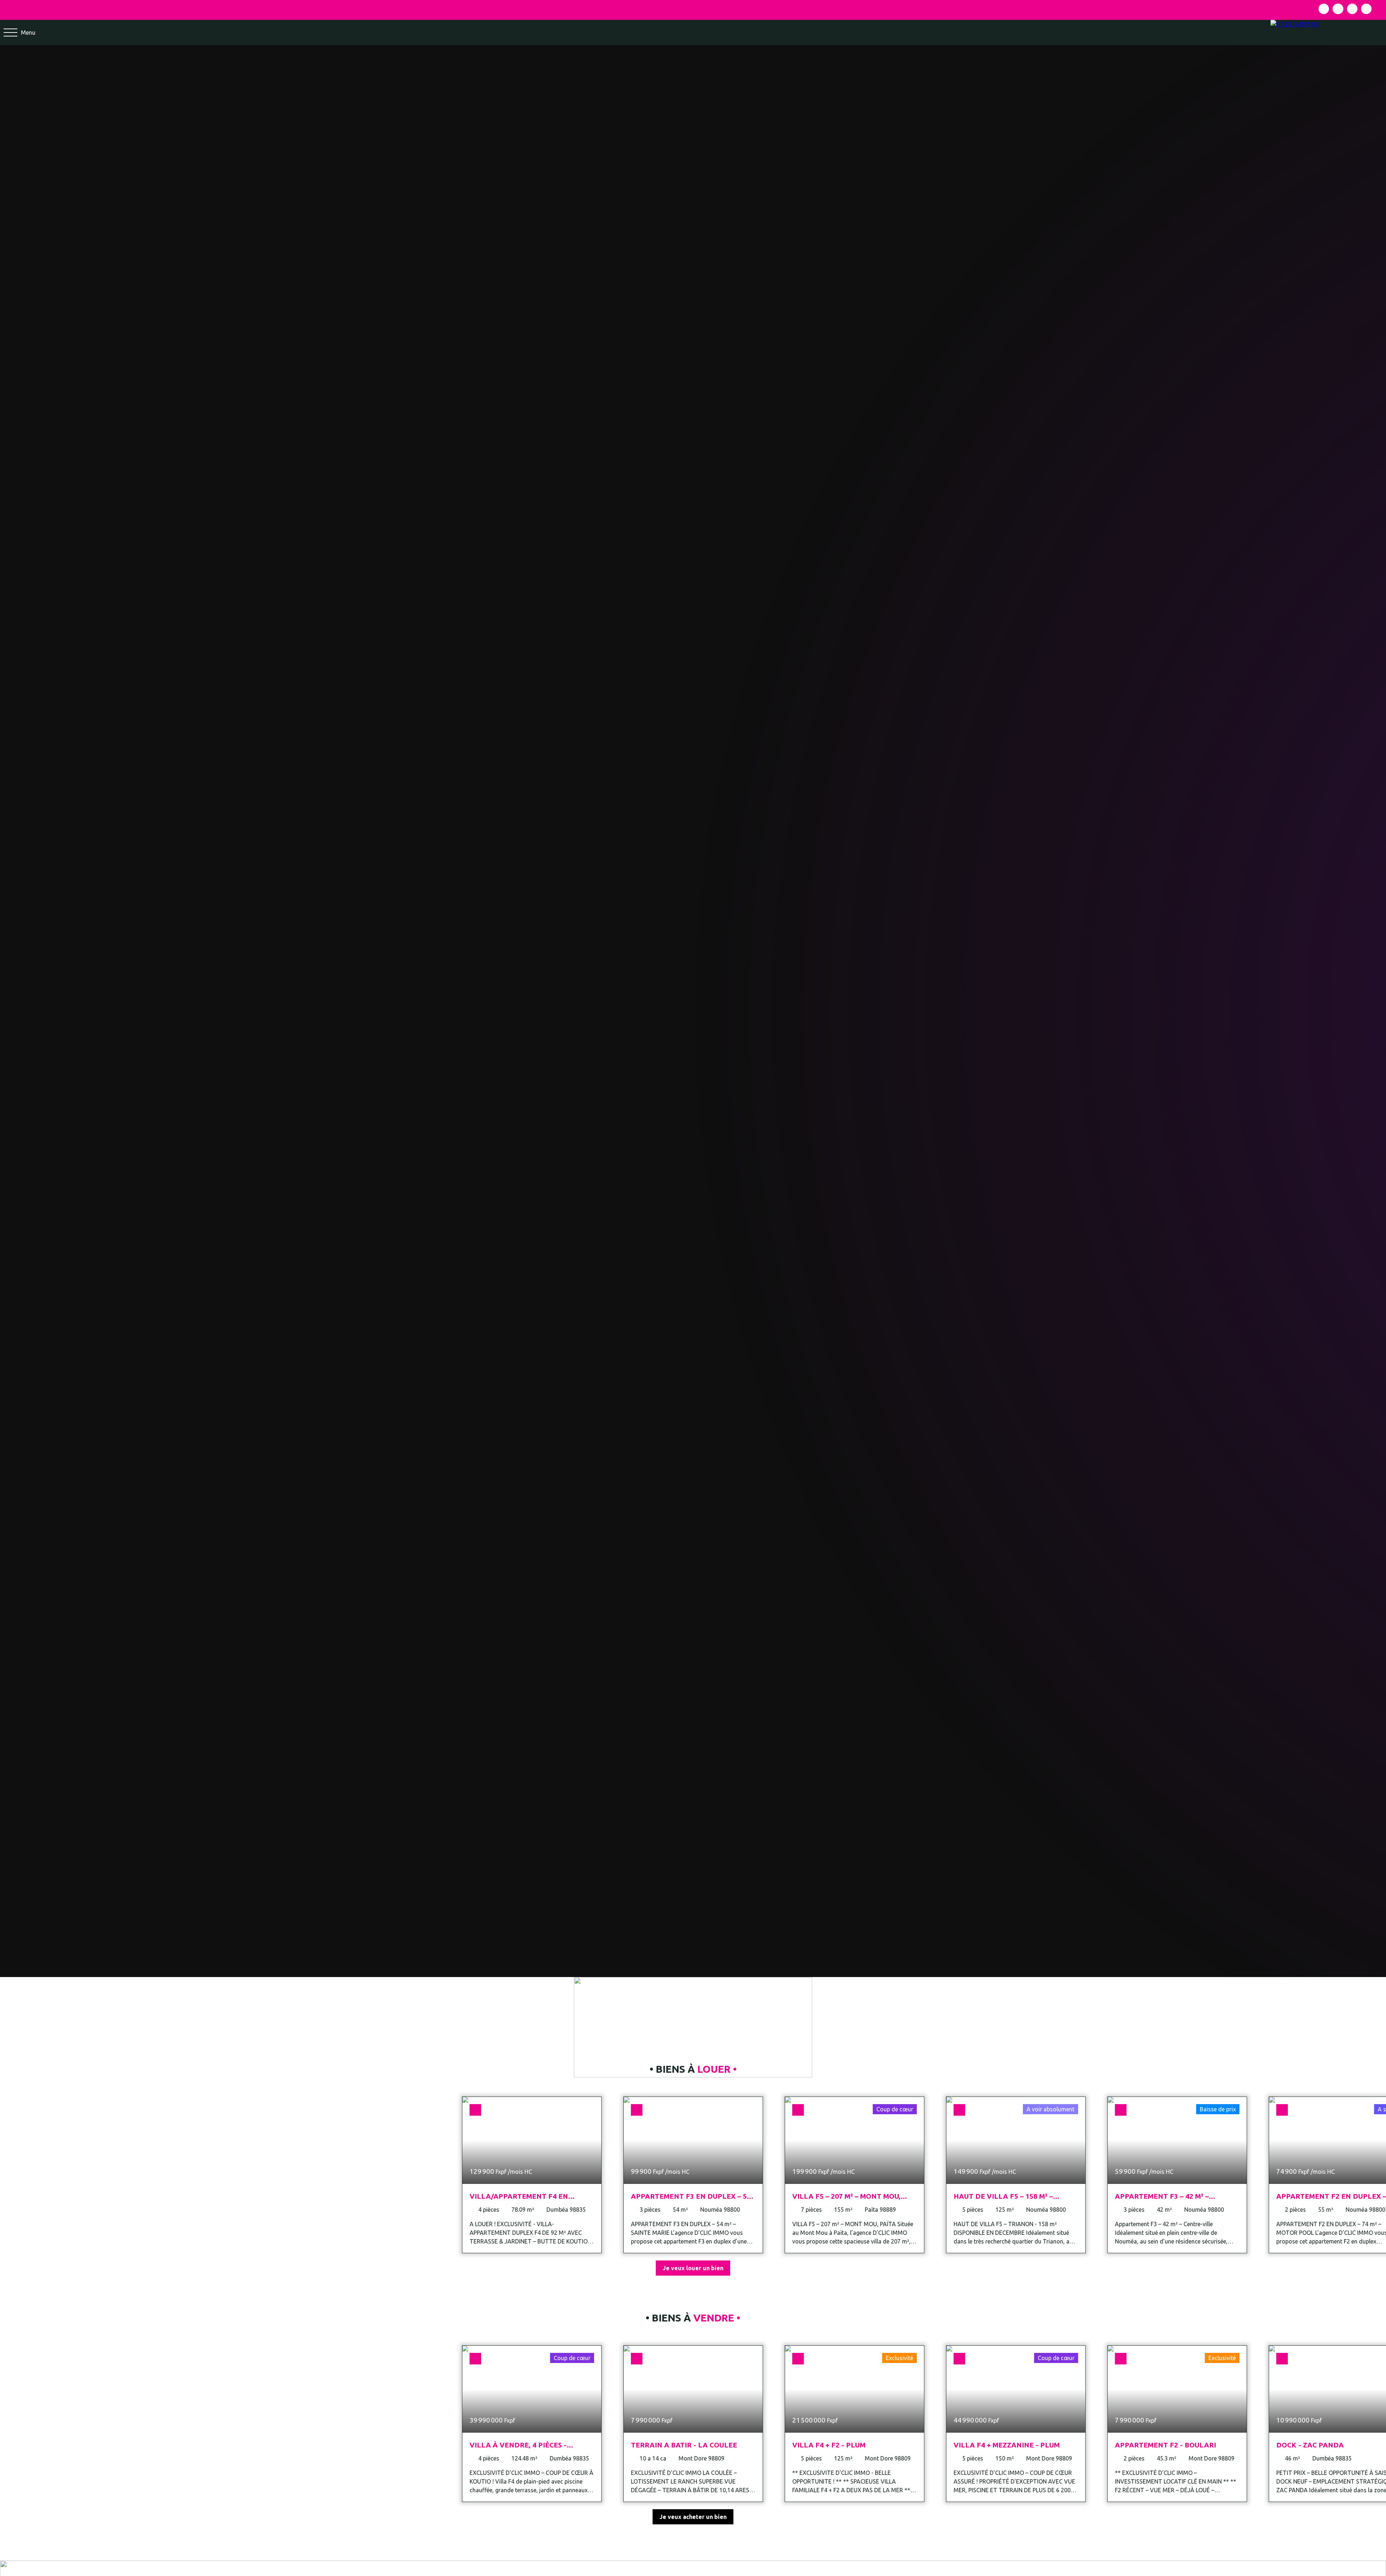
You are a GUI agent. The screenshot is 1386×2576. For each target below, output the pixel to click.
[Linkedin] (1352, 9)
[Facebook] (1324, 9)
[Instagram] (1338, 9)
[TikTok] (1366, 9)
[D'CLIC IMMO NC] (1328, 32)
